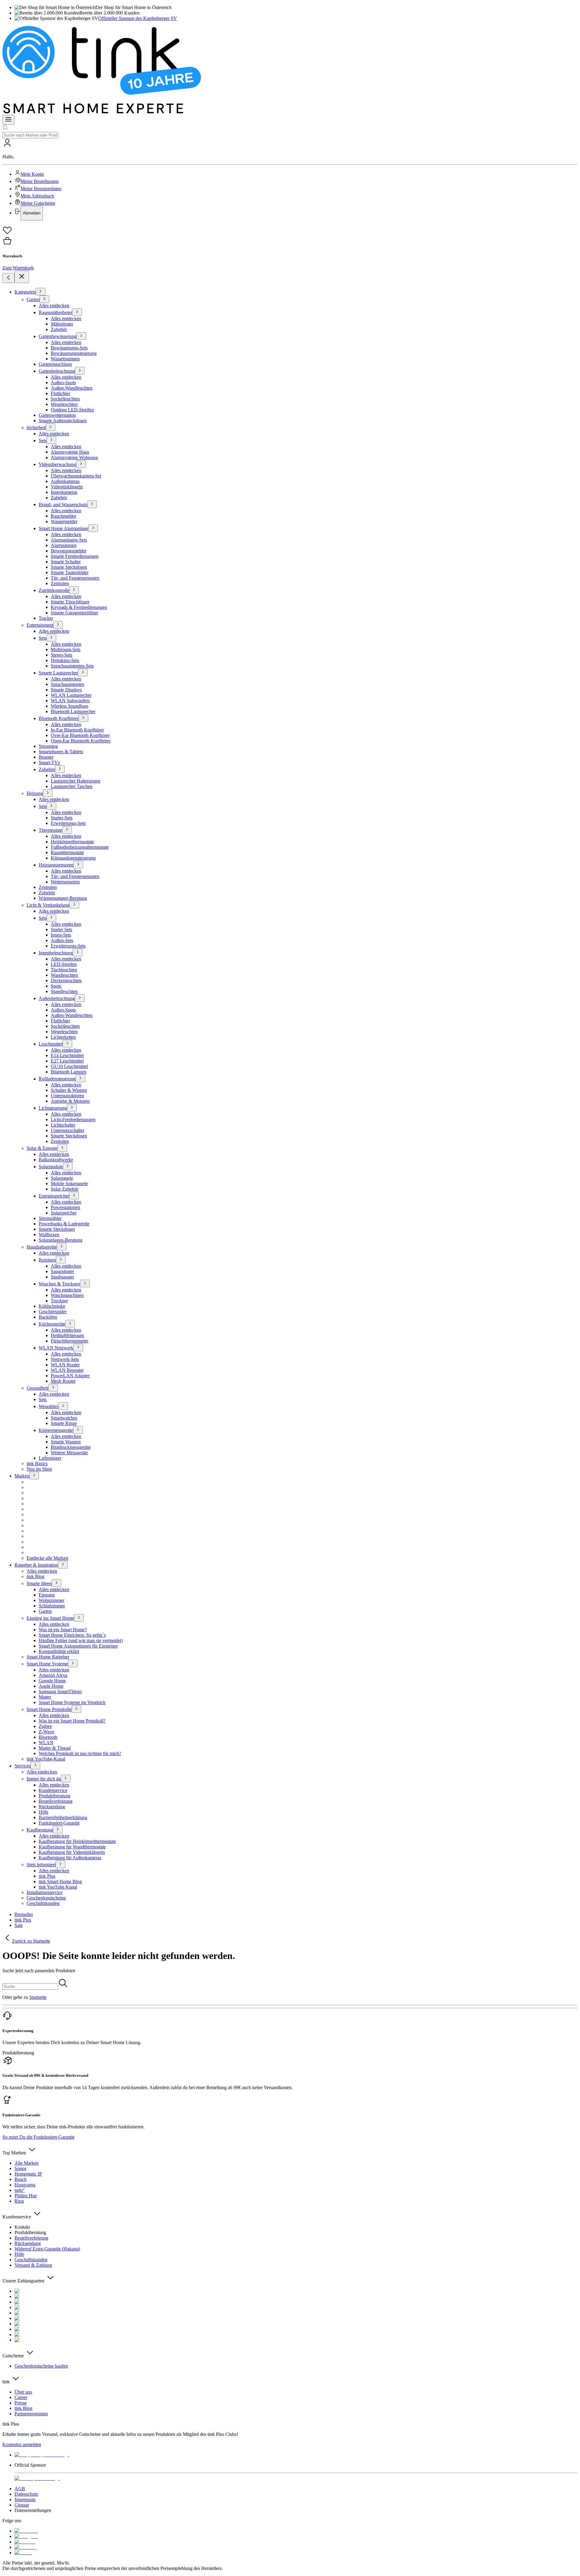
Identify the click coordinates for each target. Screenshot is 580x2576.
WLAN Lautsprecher (71, 695)
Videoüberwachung (57, 464)
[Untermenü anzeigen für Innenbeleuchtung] (78, 952)
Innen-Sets (61, 935)
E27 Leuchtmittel (67, 1061)
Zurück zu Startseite (31, 1941)
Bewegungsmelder (69, 551)
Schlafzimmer (52, 1606)
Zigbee (45, 1726)
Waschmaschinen (67, 1295)
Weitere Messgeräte (69, 1453)
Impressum (25, 2499)
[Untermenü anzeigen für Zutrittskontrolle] (74, 590)
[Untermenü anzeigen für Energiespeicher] (74, 1196)
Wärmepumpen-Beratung (63, 898)
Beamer (46, 757)
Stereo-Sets (61, 655)
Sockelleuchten (65, 399)
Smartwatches (64, 1418)
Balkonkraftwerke (56, 1160)
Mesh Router (63, 1381)
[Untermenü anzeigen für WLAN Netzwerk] (78, 1347)
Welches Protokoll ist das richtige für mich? (80, 1753)
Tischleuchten (64, 970)
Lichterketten (63, 1037)
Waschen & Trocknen (59, 1284)
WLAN (46, 1743)
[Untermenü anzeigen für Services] (35, 1766)
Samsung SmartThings (60, 1692)
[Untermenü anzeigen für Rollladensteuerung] (80, 1078)
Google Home (52, 1681)
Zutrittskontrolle (54, 590)
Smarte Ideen (39, 1583)
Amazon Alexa (53, 1675)
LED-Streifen (64, 964)
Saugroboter (62, 1271)
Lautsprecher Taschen (72, 786)
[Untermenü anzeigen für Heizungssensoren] (78, 865)
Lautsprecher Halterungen (76, 781)
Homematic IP (28, 2174)
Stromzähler (50, 1218)
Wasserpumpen (65, 359)
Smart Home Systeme (47, 1664)
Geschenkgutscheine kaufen (41, 2366)
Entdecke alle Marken (47, 1558)
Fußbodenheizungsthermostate (80, 847)
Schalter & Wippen (69, 1090)
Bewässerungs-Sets (69, 348)
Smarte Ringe (64, 1423)
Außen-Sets (62, 940)
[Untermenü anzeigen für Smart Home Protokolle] (76, 1709)
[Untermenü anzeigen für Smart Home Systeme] (73, 1663)
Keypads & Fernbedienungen (79, 607)
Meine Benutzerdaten (41, 189)
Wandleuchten (64, 975)
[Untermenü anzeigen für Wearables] (63, 1406)
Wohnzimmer (52, 1600)
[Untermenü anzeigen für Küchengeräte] (70, 1324)
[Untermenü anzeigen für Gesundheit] (53, 1388)
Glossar (22, 2505)
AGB (20, 2489)
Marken (22, 1476)
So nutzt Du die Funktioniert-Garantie (39, 2137)
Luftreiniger (50, 1458)
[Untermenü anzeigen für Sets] (51, 440)
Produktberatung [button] (18, 2053)
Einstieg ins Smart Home (50, 1618)
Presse (21, 2403)
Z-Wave (46, 1732)
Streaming (48, 746)
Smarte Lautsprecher (58, 673)
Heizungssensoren (56, 865)
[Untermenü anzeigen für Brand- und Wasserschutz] (92, 504)
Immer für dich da (44, 1779)
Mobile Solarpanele (69, 1183)
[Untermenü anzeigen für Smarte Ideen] (56, 1583)
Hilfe (43, 1812)
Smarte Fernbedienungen (75, 556)
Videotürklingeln (67, 487)
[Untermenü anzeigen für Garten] (44, 299)
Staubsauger (62, 1277)
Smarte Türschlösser (70, 602)
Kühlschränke (52, 1306)
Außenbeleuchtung (57, 998)
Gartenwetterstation (57, 415)
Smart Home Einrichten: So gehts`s (72, 1635)
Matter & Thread (55, 1748)
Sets (43, 441)
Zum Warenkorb (18, 268)
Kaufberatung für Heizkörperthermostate (77, 1841)
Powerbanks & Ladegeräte (64, 1224)
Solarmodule (51, 1167)
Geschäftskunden (43, 1903)
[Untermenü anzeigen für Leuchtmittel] (67, 1044)
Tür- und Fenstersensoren (75, 578)
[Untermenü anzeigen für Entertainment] (58, 625)
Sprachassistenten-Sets (72, 666)
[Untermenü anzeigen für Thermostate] (67, 830)
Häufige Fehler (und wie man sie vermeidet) (81, 1640)
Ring (19, 2201)
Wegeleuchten (64, 404)
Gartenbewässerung (58, 336)
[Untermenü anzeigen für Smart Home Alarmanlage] (93, 528)
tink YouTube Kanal (58, 1887)
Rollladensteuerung (57, 1079)
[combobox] (30, 135)
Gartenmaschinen (55, 364)
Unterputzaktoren (67, 1096)
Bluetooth (48, 1737)
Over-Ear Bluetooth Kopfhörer (80, 735)
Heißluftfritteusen (67, 1335)
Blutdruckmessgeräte (71, 1447)
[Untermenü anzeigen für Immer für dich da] (66, 1778)
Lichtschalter (63, 1125)
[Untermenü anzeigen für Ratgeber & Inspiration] (63, 1565)
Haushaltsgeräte (42, 1247)
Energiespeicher (54, 1196)
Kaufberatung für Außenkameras (70, 1858)
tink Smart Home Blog (60, 1881)
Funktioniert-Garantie (59, 1823)
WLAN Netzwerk (56, 1348)
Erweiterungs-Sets (68, 823)
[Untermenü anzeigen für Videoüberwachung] (81, 464)
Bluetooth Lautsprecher (73, 711)
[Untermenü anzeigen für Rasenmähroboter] (77, 312)
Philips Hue (26, 2196)
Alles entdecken (54, 306)
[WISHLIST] (290, 231)
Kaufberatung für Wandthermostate (72, 1847)
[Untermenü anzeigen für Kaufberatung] (58, 1830)
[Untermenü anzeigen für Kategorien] (40, 292)
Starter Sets (61, 929)
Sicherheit (36, 428)
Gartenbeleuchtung (57, 371)
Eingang (47, 1595)
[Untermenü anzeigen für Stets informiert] (60, 1864)
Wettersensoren (65, 882)
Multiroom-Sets (66, 650)
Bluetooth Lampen (69, 1072)
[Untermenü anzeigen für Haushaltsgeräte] (62, 1247)
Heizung (35, 793)
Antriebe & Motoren (70, 1101)
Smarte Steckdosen (69, 567)
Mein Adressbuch (37, 196)
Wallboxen (49, 1235)
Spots (56, 986)
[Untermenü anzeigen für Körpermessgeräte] (78, 1430)
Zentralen (60, 583)
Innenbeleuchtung (56, 953)
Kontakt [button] (22, 2227)
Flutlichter (60, 393)
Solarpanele (62, 1178)
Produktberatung (55, 1796)
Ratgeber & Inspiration (36, 1565)
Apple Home (51, 1686)
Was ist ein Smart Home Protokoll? (72, 1721)
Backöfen (48, 1317)
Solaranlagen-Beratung (61, 1240)
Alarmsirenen (64, 545)
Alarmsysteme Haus (70, 452)
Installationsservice (45, 1892)
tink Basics (37, 1463)
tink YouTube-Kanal (46, 1759)
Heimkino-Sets (65, 660)
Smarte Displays (66, 690)
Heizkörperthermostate (72, 842)
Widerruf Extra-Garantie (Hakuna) (47, 2249)
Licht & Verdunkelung (48, 905)
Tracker (46, 618)
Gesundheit (37, 1388)
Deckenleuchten (66, 981)
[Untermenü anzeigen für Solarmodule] (68, 1166)
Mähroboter (62, 324)
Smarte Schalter (66, 562)
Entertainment (40, 625)
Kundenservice (53, 1790)
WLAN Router (65, 1365)
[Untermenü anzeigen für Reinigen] (61, 1260)
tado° (19, 2190)
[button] (290, 179)
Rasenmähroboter (55, 312)
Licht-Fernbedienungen (73, 1119)
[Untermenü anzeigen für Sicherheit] (50, 427)
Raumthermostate (67, 852)
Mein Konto (32, 174)
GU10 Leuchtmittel (69, 1066)
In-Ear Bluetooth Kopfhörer (77, 730)
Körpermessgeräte (56, 1430)
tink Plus (47, 1876)
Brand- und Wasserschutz (63, 505)
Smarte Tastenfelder (70, 572)
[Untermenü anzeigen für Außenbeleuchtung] (80, 998)
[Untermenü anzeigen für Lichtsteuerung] (72, 1108)
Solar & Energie (42, 1148)
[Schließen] (22, 277)
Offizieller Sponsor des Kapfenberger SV (138, 18)
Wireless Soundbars (69, 706)
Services (23, 1766)
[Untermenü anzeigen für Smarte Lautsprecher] (83, 672)
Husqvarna (25, 2185)
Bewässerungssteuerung (74, 353)
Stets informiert (41, 1865)
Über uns (23, 2392)
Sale (19, 1925)
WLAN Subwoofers (70, 701)
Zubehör (59, 329)
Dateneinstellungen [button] (33, 2510)
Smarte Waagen (66, 1442)
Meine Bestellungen (40, 181)
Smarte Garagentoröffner (74, 613)
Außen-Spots (63, 383)
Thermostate (50, 830)
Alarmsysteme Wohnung (74, 457)
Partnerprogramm (31, 2414)
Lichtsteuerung (53, 1108)
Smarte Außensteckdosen (63, 421)
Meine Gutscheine (38, 203)
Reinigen (47, 1260)
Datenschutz (26, 2494)
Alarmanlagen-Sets (69, 540)
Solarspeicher (64, 1213)
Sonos (20, 2168)
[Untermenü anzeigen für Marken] (34, 1476)
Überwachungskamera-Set (76, 476)
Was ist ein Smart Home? (63, 1630)
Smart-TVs (49, 762)
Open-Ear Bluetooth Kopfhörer (81, 741)
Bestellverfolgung (56, 1801)
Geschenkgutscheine (46, 1898)
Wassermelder (64, 521)
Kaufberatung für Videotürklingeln (72, 1852)
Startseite (38, 1997)
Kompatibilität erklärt (59, 1651)
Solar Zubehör (64, 1189)
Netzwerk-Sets (65, 1359)
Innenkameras (64, 492)
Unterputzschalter (68, 1130)
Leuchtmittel (51, 1044)
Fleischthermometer (69, 1341)
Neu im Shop (39, 1469)
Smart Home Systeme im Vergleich (72, 1702)
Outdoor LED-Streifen (72, 410)
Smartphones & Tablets (61, 752)
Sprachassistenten (68, 684)
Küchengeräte (52, 1324)
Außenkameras (65, 481)
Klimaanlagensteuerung (73, 858)
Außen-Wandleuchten (72, 388)
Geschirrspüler (53, 1312)
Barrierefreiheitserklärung (63, 1817)
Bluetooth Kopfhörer (59, 718)
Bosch (21, 2179)
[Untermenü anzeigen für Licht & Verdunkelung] (74, 905)
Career (21, 2397)
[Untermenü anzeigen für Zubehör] (60, 769)
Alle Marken (27, 2163)
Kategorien (25, 292)
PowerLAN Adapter (70, 1376)
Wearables (48, 1406)
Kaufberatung (40, 1830)
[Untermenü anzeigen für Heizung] (48, 793)
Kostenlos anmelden (22, 2444)
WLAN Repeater (67, 1370)
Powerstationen (65, 1207)
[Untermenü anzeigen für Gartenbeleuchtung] (80, 371)
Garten (33, 299)
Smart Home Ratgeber (48, 1657)
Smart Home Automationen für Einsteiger (78, 1646)
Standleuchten (64, 991)
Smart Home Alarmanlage (63, 528)
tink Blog (35, 1576)
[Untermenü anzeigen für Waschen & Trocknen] (85, 1283)
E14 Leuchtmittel (67, 1055)
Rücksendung (52, 1807)
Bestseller (24, 1914)
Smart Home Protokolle (49, 1709)
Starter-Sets (62, 818)
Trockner (59, 1301)
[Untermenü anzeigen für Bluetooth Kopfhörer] (83, 718)
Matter (45, 1697)
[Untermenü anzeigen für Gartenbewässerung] (81, 336)
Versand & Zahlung (33, 2265)
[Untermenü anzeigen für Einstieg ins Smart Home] (79, 1618)
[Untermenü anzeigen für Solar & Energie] (62, 1148)
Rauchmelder (63, 516)
